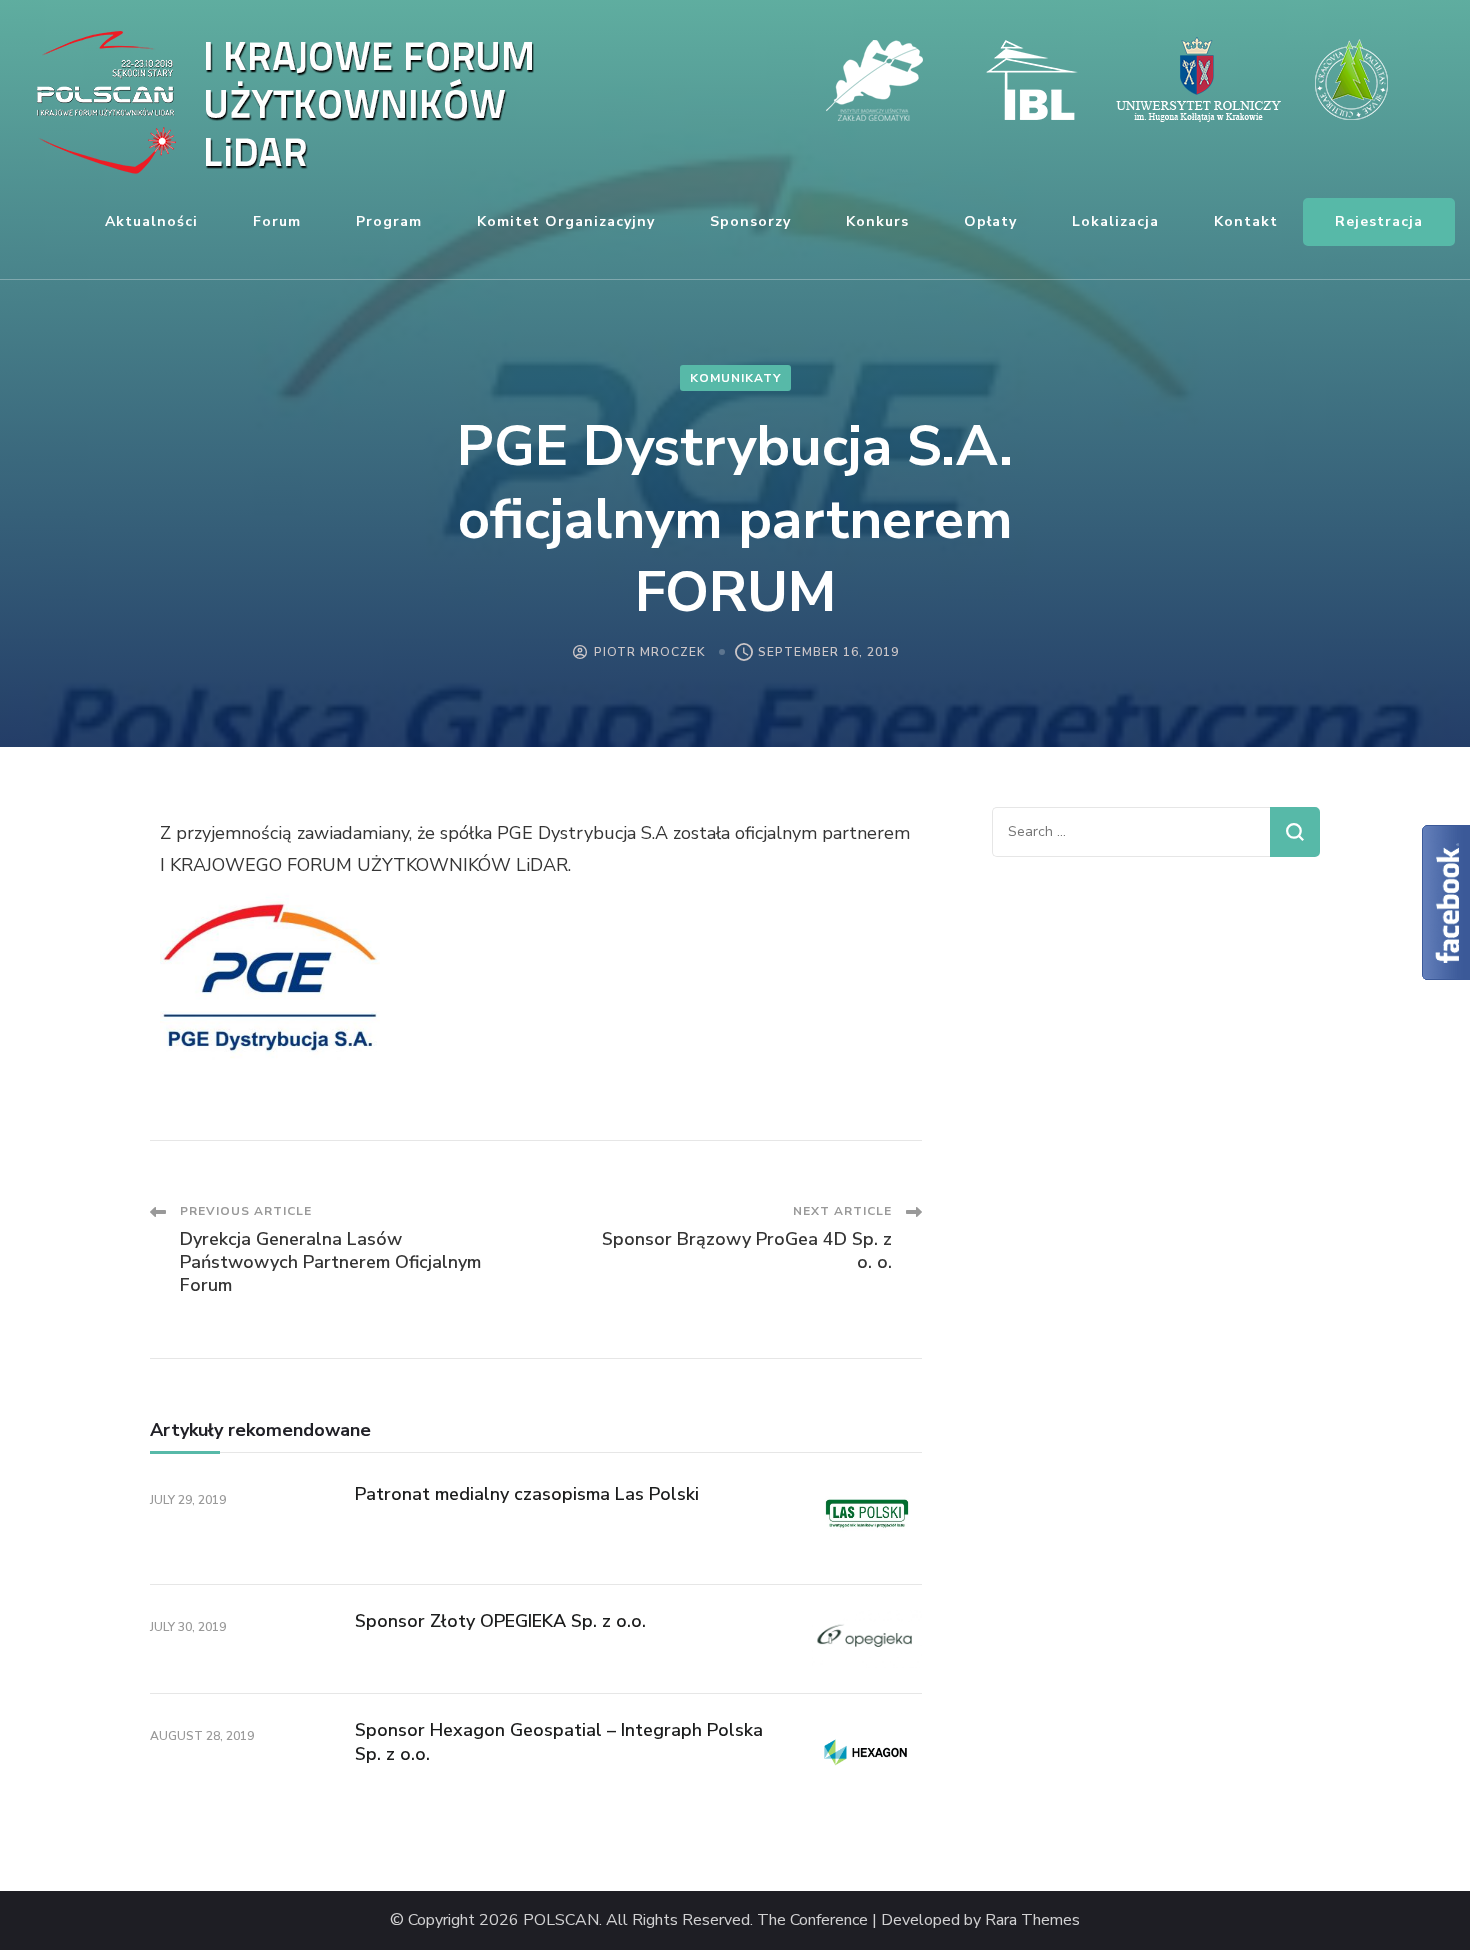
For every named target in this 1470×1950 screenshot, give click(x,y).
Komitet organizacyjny (566, 221)
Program (389, 221)
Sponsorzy (750, 221)
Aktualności (151, 221)
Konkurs (877, 221)
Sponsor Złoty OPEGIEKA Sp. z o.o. (500, 1621)
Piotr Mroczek (649, 652)
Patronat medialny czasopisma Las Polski (527, 1494)
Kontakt (1246, 221)
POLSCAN (561, 1920)
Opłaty (990, 221)
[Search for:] (1131, 832)
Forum (277, 221)
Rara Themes (1032, 1920)
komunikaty (735, 378)
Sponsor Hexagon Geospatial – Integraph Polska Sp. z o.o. (559, 1741)
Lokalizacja (1115, 221)
